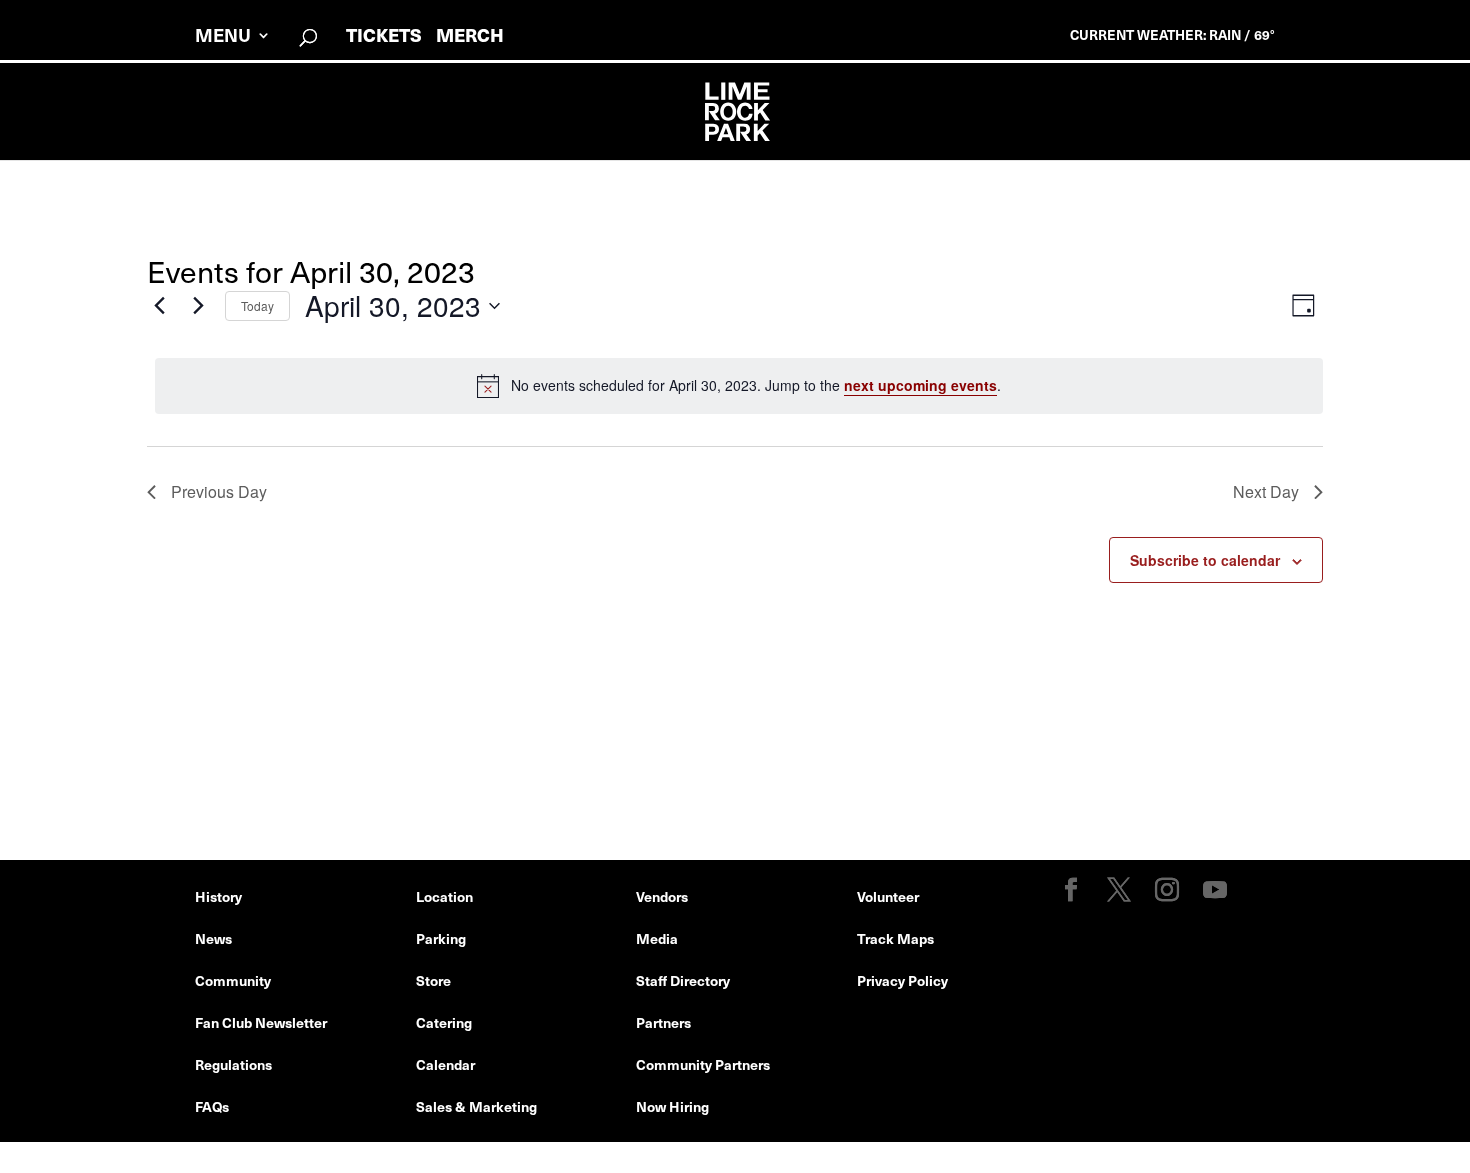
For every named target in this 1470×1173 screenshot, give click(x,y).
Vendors (662, 896)
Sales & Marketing (476, 1106)
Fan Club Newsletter (261, 1022)
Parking (441, 938)
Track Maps (895, 938)
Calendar (445, 1064)
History (218, 896)
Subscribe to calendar (1205, 560)
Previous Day (219, 491)
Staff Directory (683, 980)
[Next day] (198, 306)
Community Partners (703, 1064)
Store (433, 980)
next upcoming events (920, 385)
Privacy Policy (902, 980)
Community (233, 980)
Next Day (1266, 491)
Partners (663, 1022)
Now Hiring (672, 1106)
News (213, 938)
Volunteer (888, 896)
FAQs (212, 1106)
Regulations (233, 1064)
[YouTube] (1215, 890)
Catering (444, 1022)
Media (657, 938)
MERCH (470, 34)
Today (257, 305)
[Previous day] (159, 306)
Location (444, 896)
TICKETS (384, 34)
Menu (223, 37)
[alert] (739, 386)
